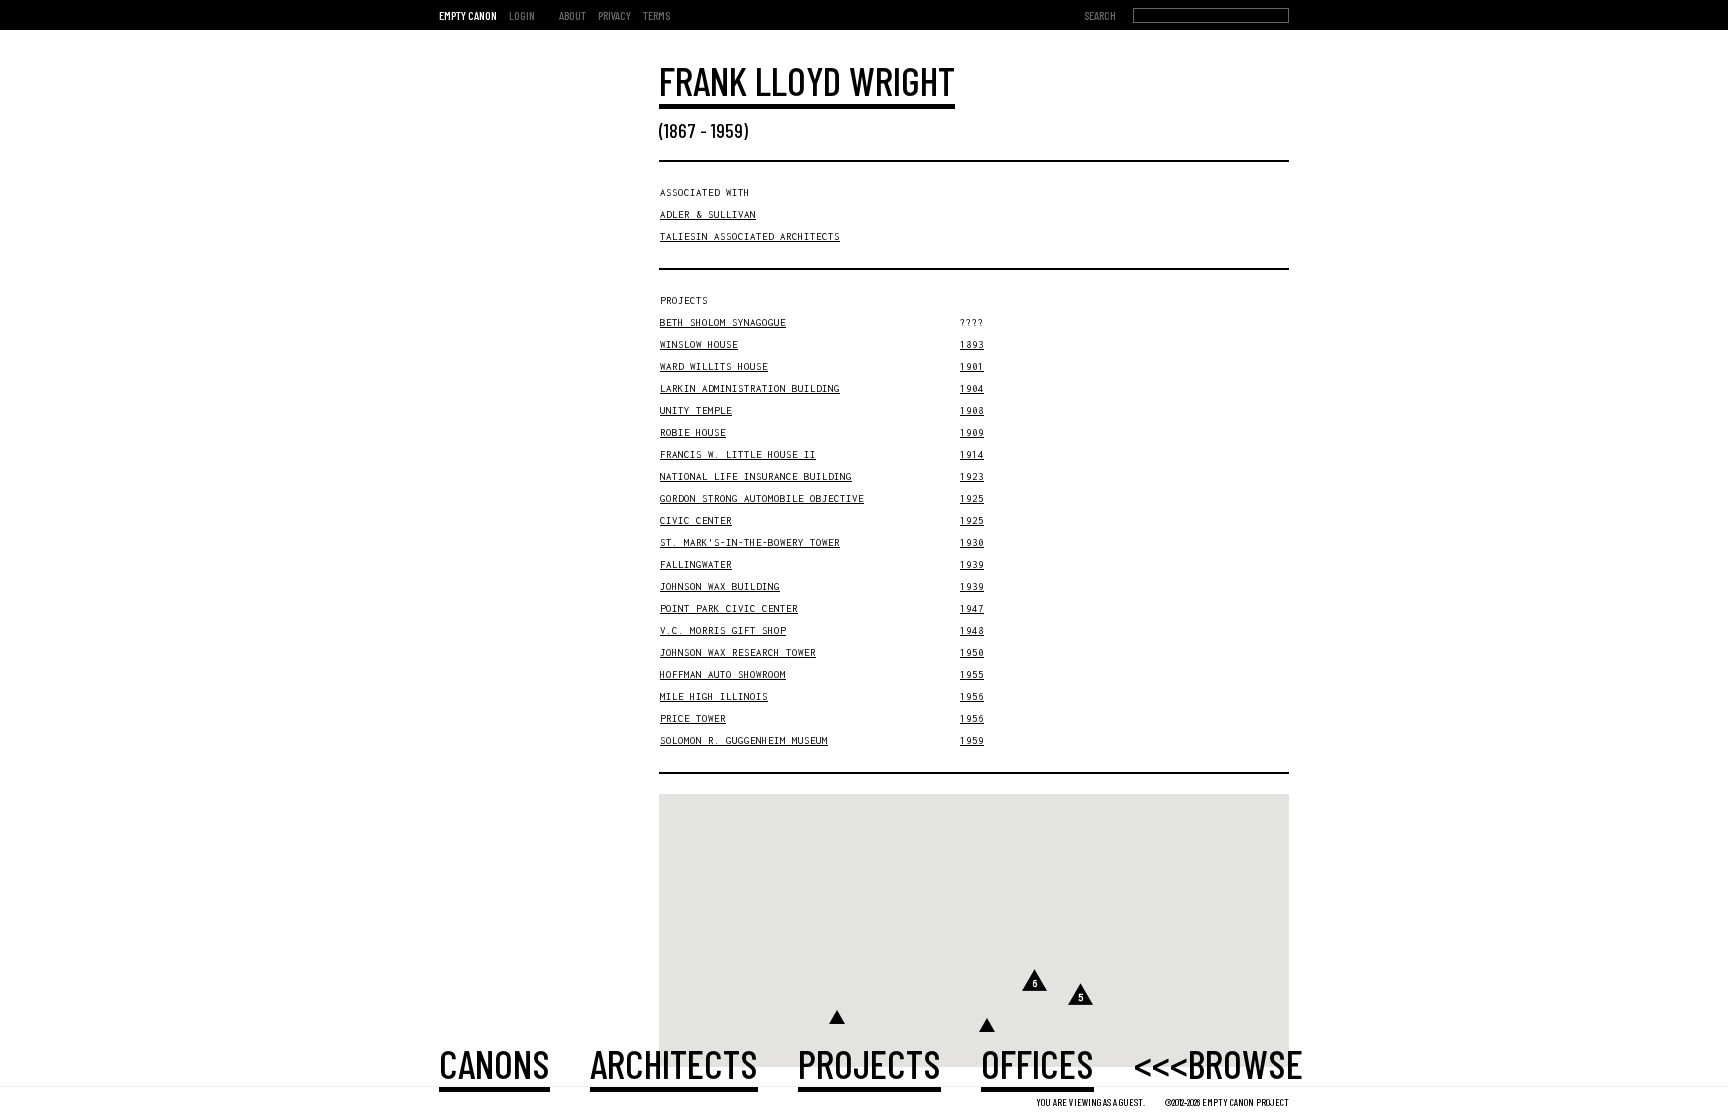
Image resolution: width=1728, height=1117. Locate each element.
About (572, 15)
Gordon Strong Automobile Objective (762, 498)
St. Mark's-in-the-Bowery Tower (750, 542)
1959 (727, 130)
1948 (972, 630)
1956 (972, 696)
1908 (972, 410)
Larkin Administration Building (750, 388)
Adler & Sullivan (708, 214)
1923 (972, 476)
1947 (972, 608)
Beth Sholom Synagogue (723, 322)
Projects (869, 1063)
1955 (972, 674)
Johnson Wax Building (720, 586)
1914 (972, 454)
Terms (656, 15)
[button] (837, 1017)
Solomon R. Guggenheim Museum (744, 740)
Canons (494, 1063)
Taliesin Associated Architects (750, 236)
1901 (972, 366)
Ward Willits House (714, 366)
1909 (972, 432)
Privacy (614, 15)
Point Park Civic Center (729, 608)
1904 (972, 388)
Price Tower (693, 718)
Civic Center (696, 520)
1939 (972, 564)
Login (522, 15)
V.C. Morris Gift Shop (723, 630)
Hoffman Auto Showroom (723, 674)
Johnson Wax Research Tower (738, 652)
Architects (674, 1063)
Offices (1037, 1063)
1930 (972, 542)
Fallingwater (696, 564)
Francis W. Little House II (738, 454)
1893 (972, 344)
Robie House (693, 432)
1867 (680, 130)
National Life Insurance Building (756, 476)
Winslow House (699, 344)
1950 (972, 652)
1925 (972, 498)
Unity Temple (696, 410)
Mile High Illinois (714, 696)
